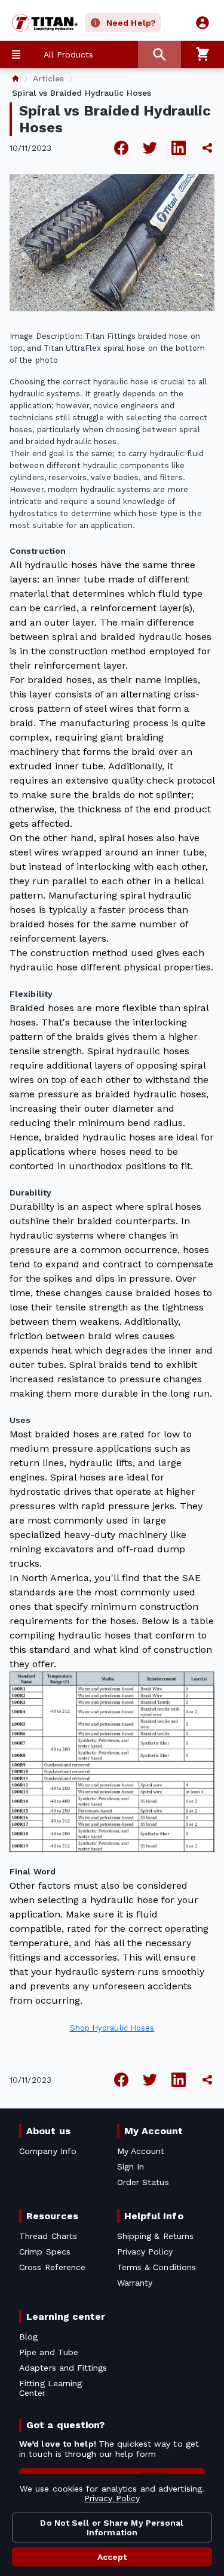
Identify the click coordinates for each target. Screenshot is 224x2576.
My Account (154, 2131)
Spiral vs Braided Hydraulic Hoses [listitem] (82, 93)
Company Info (48, 2151)
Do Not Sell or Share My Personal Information (112, 2528)
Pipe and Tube (49, 2352)
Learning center (66, 2316)
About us (48, 2131)
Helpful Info (154, 2216)
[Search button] (159, 54)
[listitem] (16, 78)
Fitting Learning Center (51, 2388)
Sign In (131, 2167)
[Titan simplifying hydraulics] (39, 23)
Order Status (143, 2182)
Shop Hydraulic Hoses (112, 2028)
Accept (112, 2557)
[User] (202, 23)
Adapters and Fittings (63, 2368)
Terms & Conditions (157, 2267)
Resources (52, 2216)
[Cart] (202, 54)
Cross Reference (52, 2267)
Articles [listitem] (48, 78)
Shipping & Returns (156, 2236)
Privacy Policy (112, 2498)
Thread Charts (48, 2236)
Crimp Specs (45, 2252)
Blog (28, 2337)
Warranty (135, 2283)
